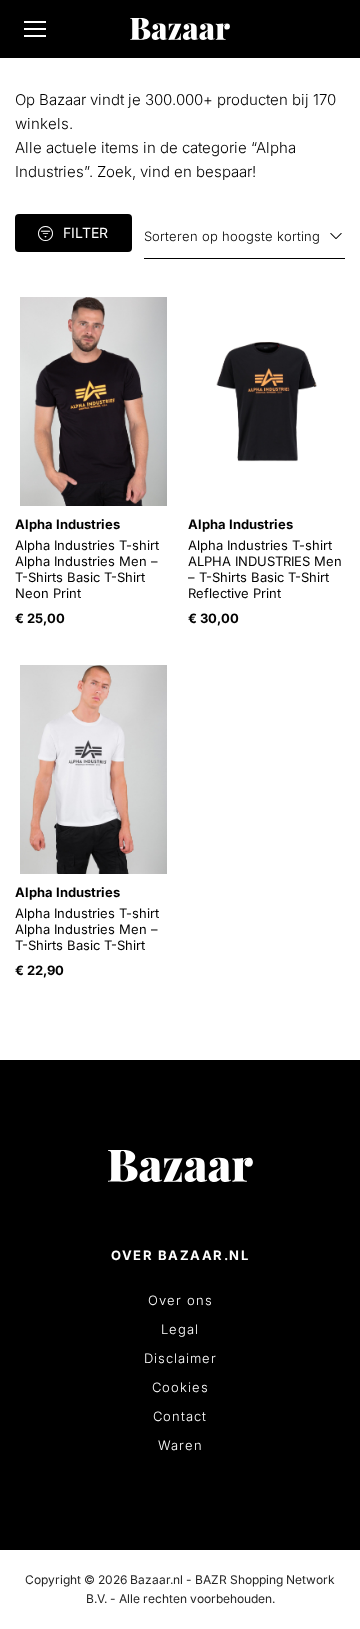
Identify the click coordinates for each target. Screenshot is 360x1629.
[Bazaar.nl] (180, 29)
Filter (85, 232)
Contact (180, 1416)
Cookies (180, 1387)
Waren (180, 1445)
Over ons (180, 1300)
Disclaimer (180, 1358)
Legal (180, 1329)
